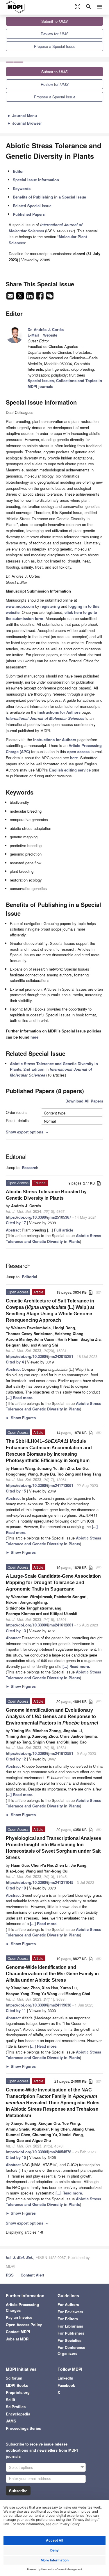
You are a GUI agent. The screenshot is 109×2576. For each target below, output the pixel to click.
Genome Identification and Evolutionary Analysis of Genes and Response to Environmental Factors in (52, 1717)
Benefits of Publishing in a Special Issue (49, 197)
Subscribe (18, 2491)
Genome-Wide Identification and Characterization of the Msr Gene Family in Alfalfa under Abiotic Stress (52, 1974)
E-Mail (33, 335)
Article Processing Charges (22, 2307)
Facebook (66, 2385)
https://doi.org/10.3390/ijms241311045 (40, 1882)
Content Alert (32, 2275)
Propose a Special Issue (55, 46)
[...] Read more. (20, 1397)
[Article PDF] (99, 1184)
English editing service (70, 770)
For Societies (69, 2340)
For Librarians (70, 2326)
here (74, 758)
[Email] (11, 297)
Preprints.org (18, 2392)
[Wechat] (50, 297)
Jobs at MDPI (18, 2339)
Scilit (10, 2400)
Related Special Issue (32, 206)
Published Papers (29, 214)
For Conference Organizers (71, 2350)
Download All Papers (84, 1101)
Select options (21, 2467)
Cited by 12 (16, 1759)
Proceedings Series (23, 2428)
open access (78, 751)
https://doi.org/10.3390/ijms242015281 (40, 1356)
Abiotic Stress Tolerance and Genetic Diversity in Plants (53, 1238)
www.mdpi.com (20, 606)
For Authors (68, 2304)
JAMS (11, 2421)
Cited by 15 (16, 1491)
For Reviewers (70, 2312)
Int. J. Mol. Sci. (19, 2257)
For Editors (68, 2319)
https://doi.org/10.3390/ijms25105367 (39, 1217)
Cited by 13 (16, 1631)
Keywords (22, 188)
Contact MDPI (18, 2332)
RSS (10, 2275)
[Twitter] (21, 297)
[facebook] (40, 297)
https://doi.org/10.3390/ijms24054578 (39, 2152)
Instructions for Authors (59, 712)
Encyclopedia (18, 2414)
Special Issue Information (36, 180)
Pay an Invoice (19, 2317)
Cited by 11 (16, 2010)
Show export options (28, 1132)
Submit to (54, 21)
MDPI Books (17, 2385)
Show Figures (21, 1418)
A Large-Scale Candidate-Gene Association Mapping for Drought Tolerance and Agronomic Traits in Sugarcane (53, 1583)
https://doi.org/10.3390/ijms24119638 (39, 2005)
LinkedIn (65, 2378)
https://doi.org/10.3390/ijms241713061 (40, 1485)
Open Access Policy (24, 2325)
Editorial (30, 1277)
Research (30, 1167)
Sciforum (14, 2378)
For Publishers (71, 2333)
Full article (64, 1230)
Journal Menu (22, 115)
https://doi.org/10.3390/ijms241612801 (40, 1625)
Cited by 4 (15, 1362)
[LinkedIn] (31, 297)
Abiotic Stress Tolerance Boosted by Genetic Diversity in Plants (46, 1195)
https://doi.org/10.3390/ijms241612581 (40, 1753)
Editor (18, 171)
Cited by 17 (16, 1223)
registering (50, 606)
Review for (55, 34)
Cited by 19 (16, 1888)
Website (50, 335)
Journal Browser (25, 123)
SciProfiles (16, 2407)
